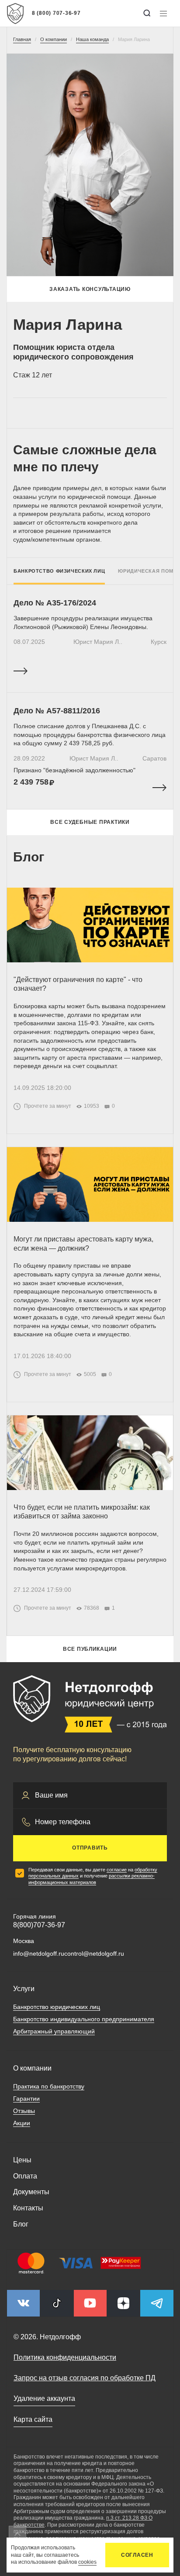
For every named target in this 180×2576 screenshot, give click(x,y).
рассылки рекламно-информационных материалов (92, 1879)
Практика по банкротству (49, 2086)
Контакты (28, 2208)
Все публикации (90, 1649)
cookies (87, 2562)
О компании (32, 2068)
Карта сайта (33, 2419)
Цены (22, 2160)
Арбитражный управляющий (54, 2031)
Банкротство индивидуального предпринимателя (84, 2019)
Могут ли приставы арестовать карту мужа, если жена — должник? (83, 1244)
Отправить (90, 1848)
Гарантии (26, 2099)
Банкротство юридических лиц (57, 2007)
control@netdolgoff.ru (94, 1954)
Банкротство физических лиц (59, 571)
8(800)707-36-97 (39, 1925)
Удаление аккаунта (44, 2398)
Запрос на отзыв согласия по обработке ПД (85, 2378)
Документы (31, 2192)
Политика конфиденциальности (65, 2357)
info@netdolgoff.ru (39, 1954)
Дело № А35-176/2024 (55, 603)
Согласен (137, 2555)
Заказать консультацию (90, 289)
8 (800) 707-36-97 (56, 13)
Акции (22, 2123)
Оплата (25, 2176)
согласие (117, 1870)
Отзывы (24, 2111)
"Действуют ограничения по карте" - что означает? (78, 984)
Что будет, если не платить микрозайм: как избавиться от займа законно (82, 1512)
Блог (21, 2224)
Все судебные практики (90, 822)
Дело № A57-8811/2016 (57, 711)
